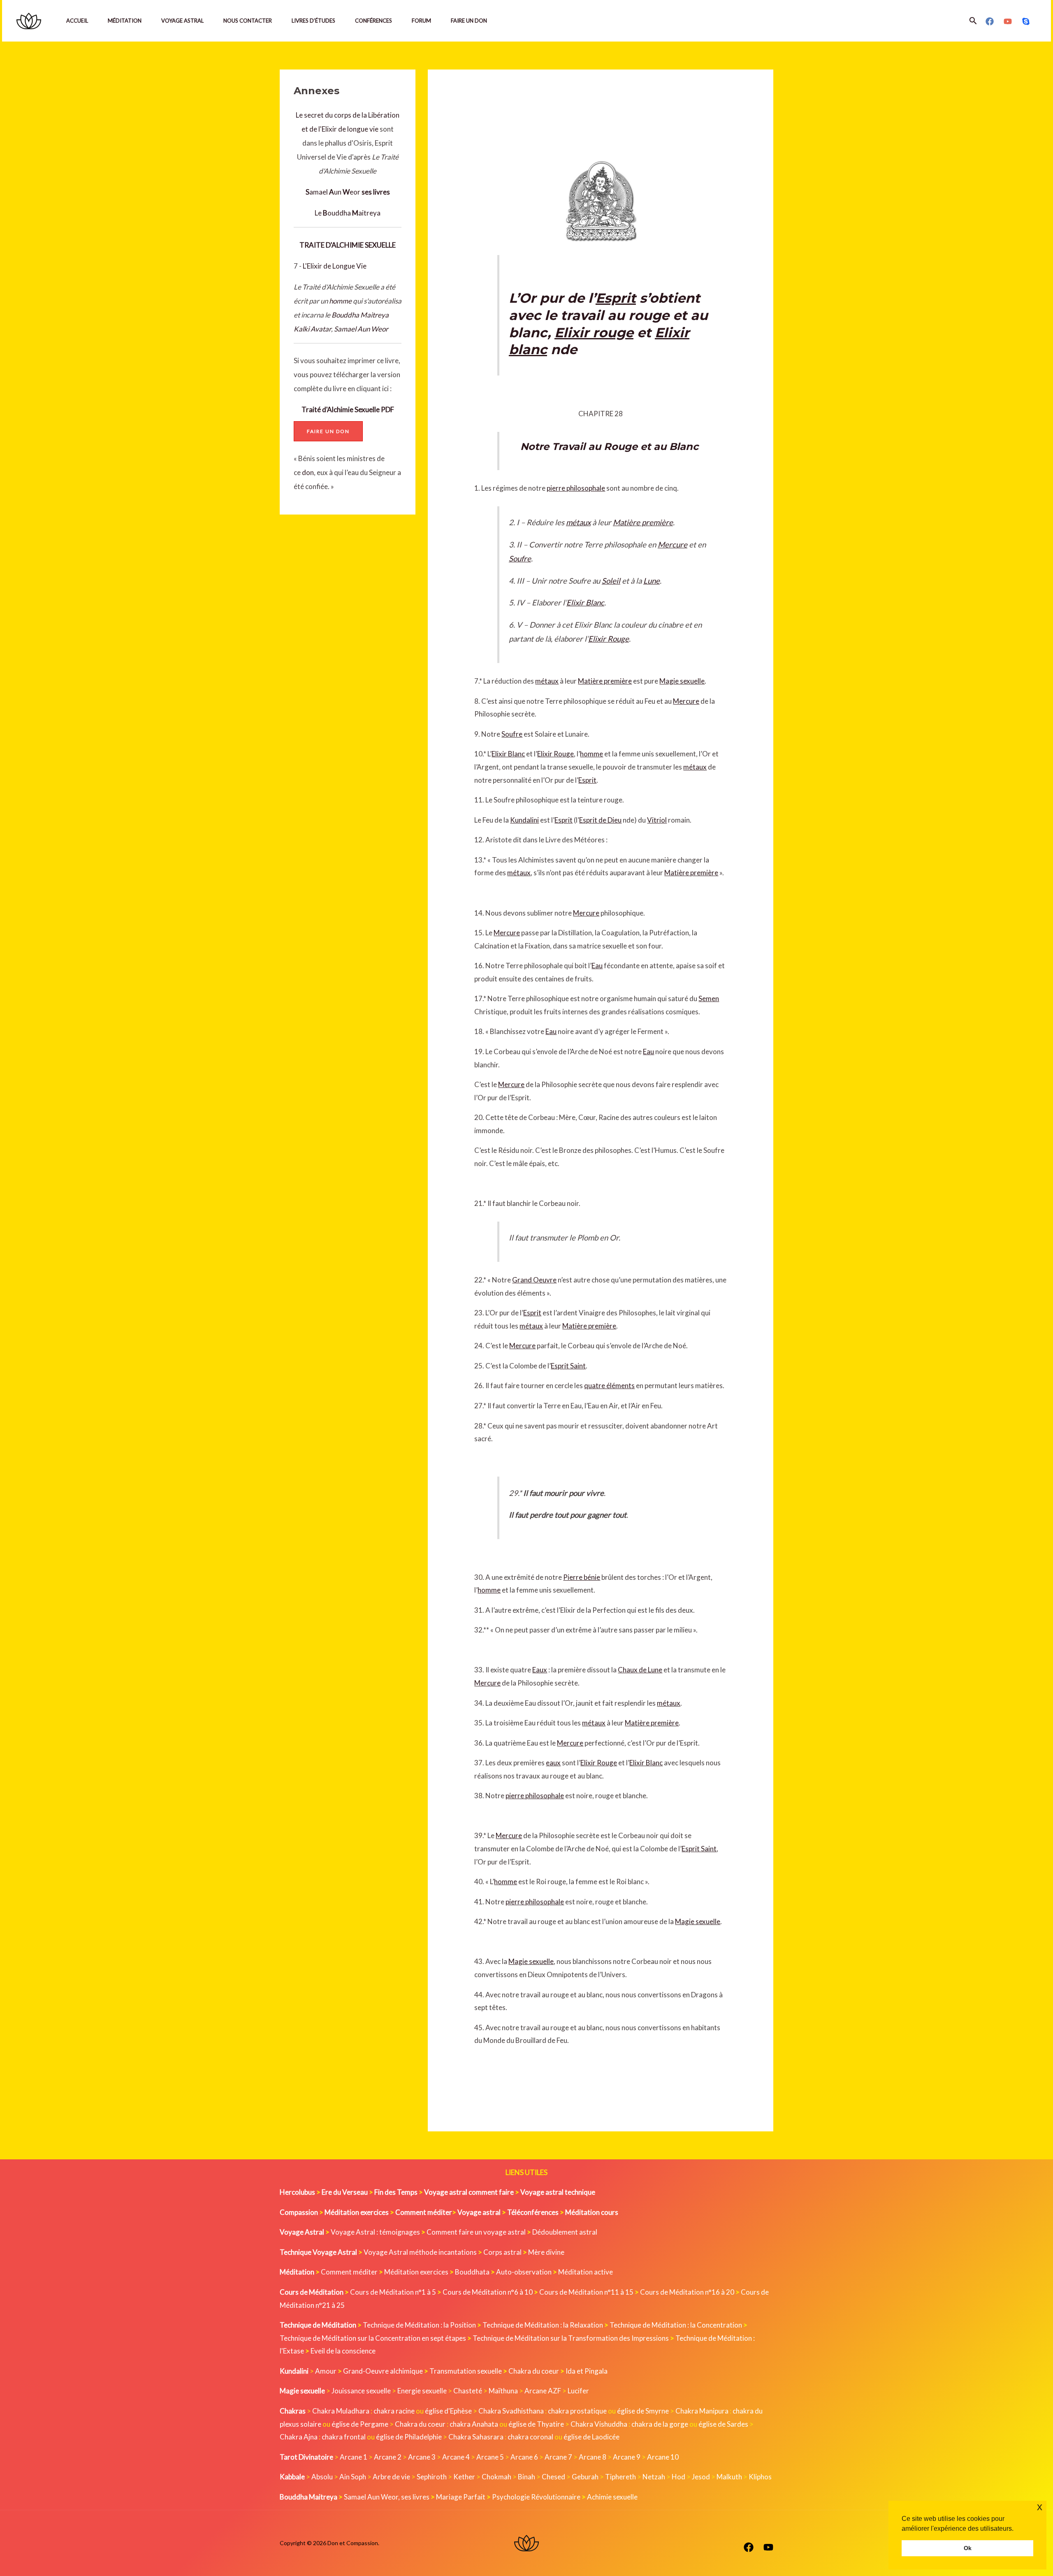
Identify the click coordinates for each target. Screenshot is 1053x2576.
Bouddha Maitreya (360, 315)
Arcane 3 (422, 2457)
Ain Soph (353, 2477)
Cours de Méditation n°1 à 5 (393, 2292)
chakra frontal (344, 2437)
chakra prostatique (577, 2411)
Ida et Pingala (587, 2371)
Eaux (540, 1670)
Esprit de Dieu (600, 820)
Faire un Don (469, 21)
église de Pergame (360, 2424)
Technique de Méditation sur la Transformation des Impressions (571, 2338)
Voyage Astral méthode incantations (420, 2252)
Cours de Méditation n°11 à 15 (586, 2292)
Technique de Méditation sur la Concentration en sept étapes (373, 2338)
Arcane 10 (663, 2457)
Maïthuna (503, 2391)
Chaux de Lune (640, 1670)
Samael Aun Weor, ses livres (387, 2497)
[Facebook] (990, 21)
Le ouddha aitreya (348, 213)
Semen (709, 998)
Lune (652, 581)
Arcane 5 (490, 2457)
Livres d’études (313, 21)
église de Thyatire (536, 2424)
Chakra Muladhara (341, 2411)
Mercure (673, 545)
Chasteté (468, 2391)
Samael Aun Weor (361, 329)
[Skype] (1026, 21)
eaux (553, 1763)
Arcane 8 (593, 2457)
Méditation (125, 21)
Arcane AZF (543, 2391)
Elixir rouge (594, 333)
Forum (421, 21)
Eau (597, 966)
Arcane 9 (627, 2457)
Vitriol (657, 820)
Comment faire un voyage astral (476, 2232)
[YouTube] (1008, 21)
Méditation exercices (416, 2272)
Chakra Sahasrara (476, 2437)
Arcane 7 (558, 2457)
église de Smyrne (643, 2411)
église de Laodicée (591, 2437)
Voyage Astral (182, 21)
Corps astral (502, 2252)
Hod (678, 2477)
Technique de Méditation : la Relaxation (543, 2325)
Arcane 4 (456, 2457)
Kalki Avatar (312, 329)
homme (340, 301)
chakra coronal (530, 2437)
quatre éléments (609, 1385)
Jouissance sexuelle (361, 2391)
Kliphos (760, 2477)
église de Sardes (723, 2424)
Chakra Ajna (299, 2437)
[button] (973, 21)
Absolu (322, 2477)
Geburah (585, 2477)
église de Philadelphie (409, 2437)
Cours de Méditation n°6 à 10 (488, 2292)
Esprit (616, 298)
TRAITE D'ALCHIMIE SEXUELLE (348, 245)
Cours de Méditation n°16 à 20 (687, 2292)
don (308, 472)
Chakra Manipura (702, 2411)
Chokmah (496, 2477)
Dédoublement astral (565, 2232)
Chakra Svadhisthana (511, 2411)
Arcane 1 (354, 2457)
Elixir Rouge (609, 639)
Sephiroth (432, 2477)
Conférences (373, 21)
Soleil (611, 581)
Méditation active (586, 2272)
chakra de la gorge (660, 2424)
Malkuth (729, 2477)
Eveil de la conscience (343, 2351)
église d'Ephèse (448, 2411)
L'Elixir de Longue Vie (335, 266)
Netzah (654, 2477)
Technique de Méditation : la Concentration (676, 2325)
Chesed (553, 2477)
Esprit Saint (568, 1366)
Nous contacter (248, 21)
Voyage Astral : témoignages (375, 2232)
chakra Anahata (474, 2424)
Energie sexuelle (422, 2391)
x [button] (1040, 2507)
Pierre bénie (582, 1577)
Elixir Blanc (585, 603)
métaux (578, 522)
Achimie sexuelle (612, 2497)
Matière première (643, 522)
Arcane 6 (524, 2457)
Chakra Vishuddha (599, 2424)
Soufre (520, 559)
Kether (464, 2477)
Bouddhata (472, 2272)
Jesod (701, 2477)
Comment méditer (349, 2272)
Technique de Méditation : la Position (419, 2325)
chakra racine (394, 2411)
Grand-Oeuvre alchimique (383, 2371)
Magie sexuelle (682, 681)
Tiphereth (620, 2477)
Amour (326, 2371)
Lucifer (578, 2391)
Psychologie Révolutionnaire (536, 2497)
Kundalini (524, 820)
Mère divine (546, 2252)
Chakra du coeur (534, 2371)
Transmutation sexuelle (466, 2371)
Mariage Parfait (461, 2497)
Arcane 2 (388, 2457)
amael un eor (334, 192)
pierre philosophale (576, 488)
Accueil (77, 21)
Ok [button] (968, 2548)
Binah (526, 2477)
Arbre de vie (391, 2477)
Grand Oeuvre (534, 1280)
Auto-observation (524, 2272)
